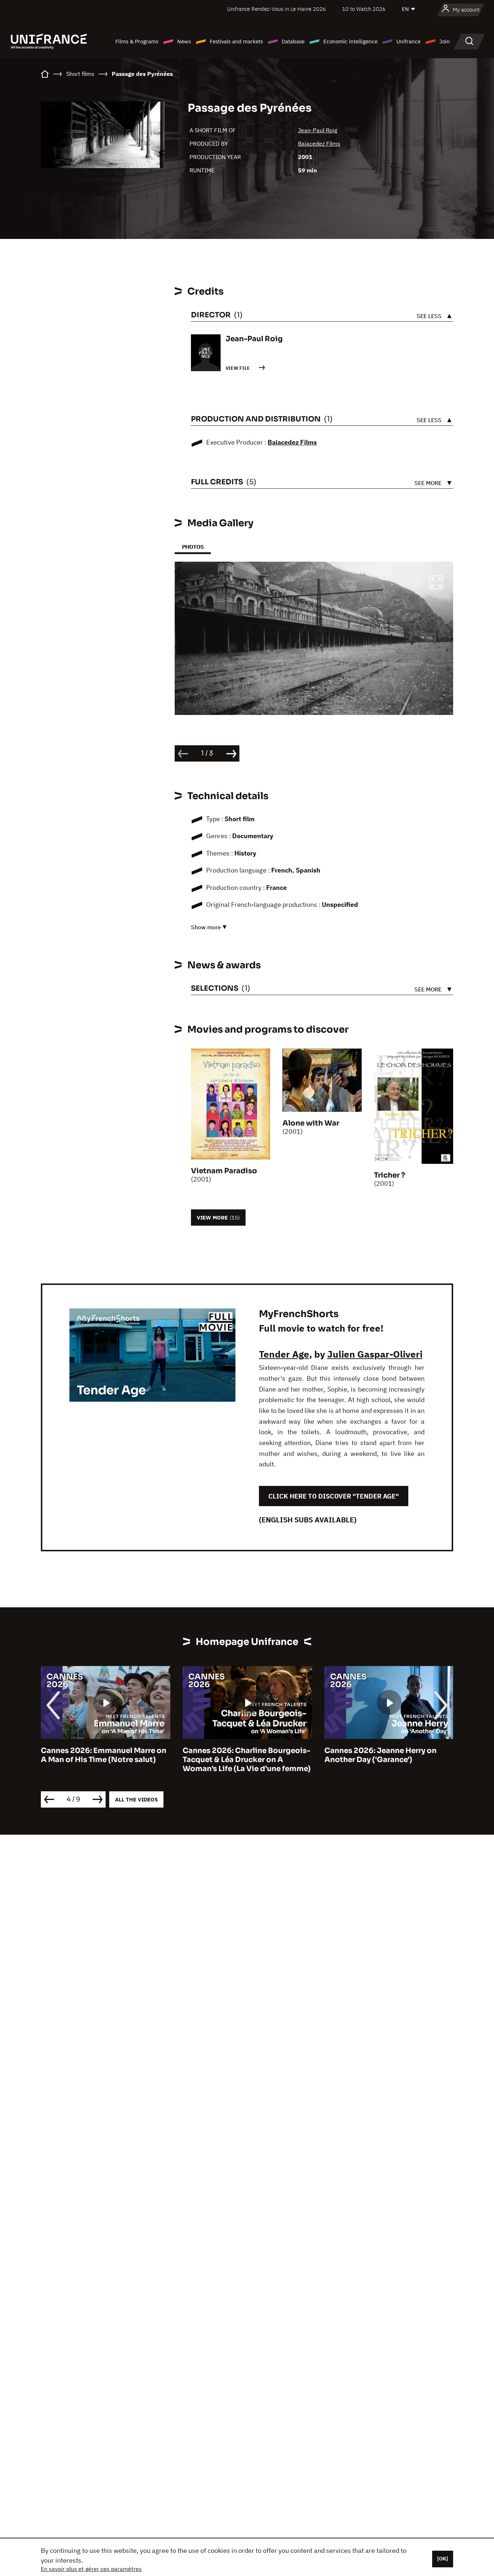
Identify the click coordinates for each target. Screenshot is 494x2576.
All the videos (136, 1799)
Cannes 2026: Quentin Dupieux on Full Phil (388, 1755)
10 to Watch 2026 (364, 9)
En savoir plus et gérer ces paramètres (91, 2569)
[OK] (443, 2559)
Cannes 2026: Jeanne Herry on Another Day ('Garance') (239, 1755)
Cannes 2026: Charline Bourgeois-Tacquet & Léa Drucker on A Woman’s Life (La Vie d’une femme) (105, 1760)
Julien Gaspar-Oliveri (375, 1354)
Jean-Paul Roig (318, 130)
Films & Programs (137, 41)
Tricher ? (389, 1175)
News (184, 41)
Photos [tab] (193, 547)
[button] (436, 583)
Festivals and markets (236, 41)
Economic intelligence (350, 41)
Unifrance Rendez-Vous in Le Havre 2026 (276, 9)
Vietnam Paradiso (224, 1171)
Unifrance (408, 41)
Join (445, 41)
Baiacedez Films (319, 143)
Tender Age (284, 1354)
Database (293, 41)
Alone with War (311, 1123)
